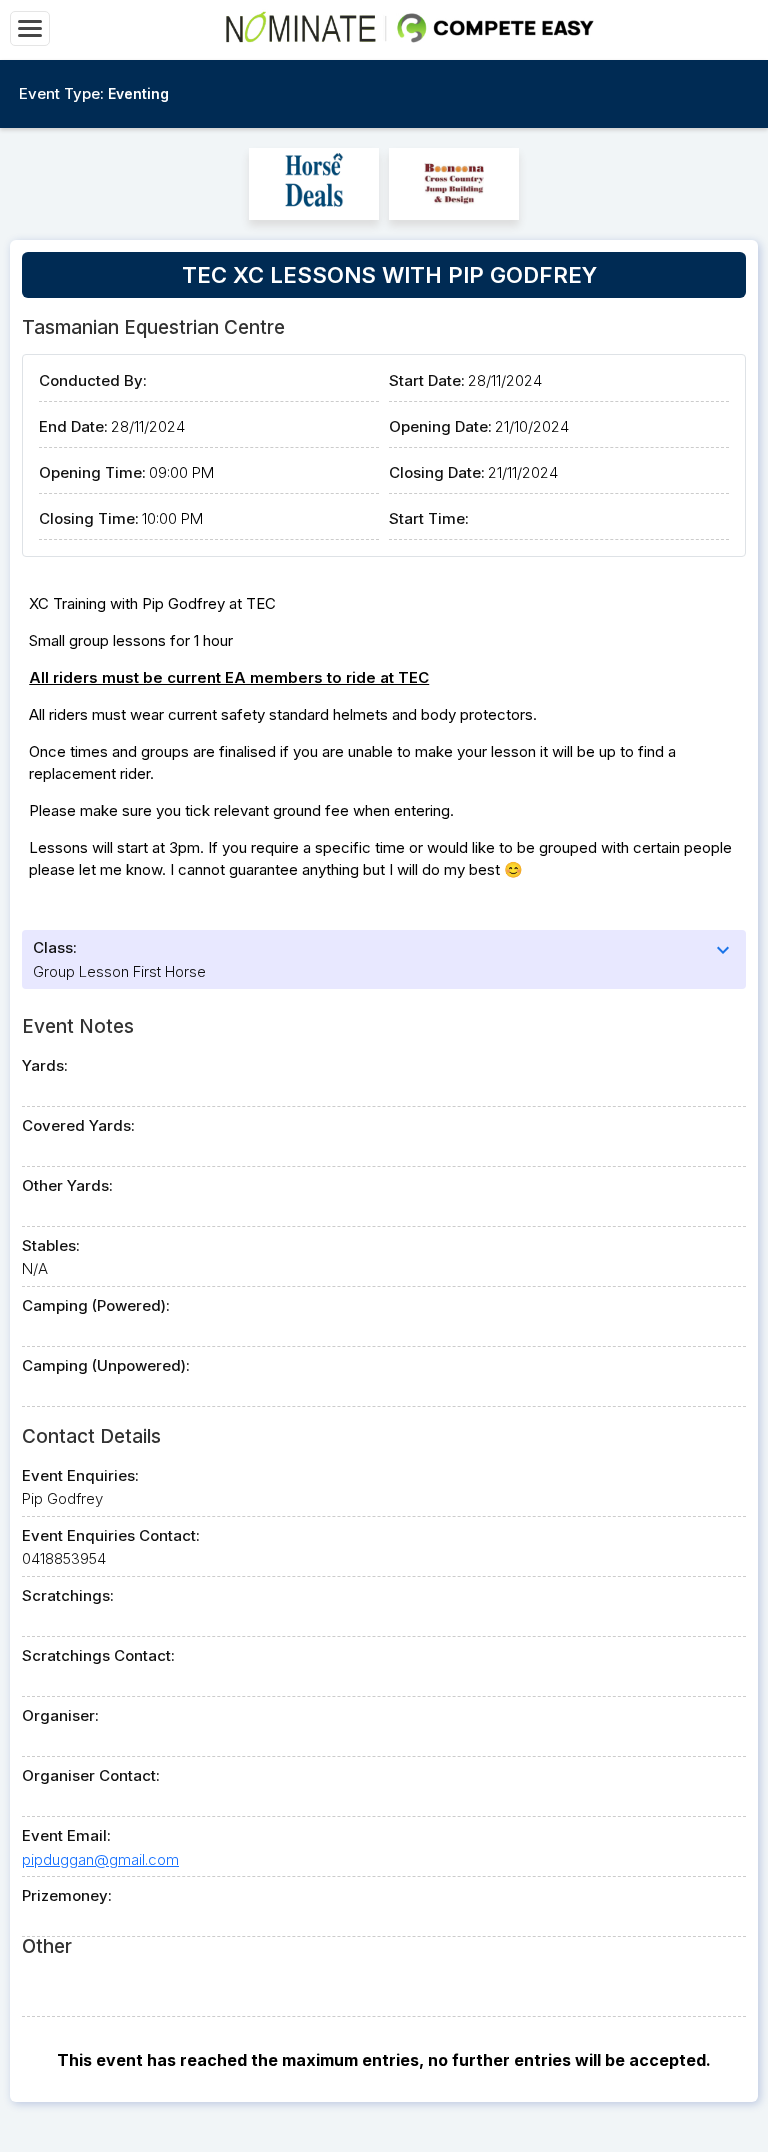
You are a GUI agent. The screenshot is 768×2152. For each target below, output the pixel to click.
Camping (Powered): (96, 1305)
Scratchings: (68, 1595)
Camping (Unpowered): (106, 1365)
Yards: (45, 1065)
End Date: (73, 426)
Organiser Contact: (91, 1775)
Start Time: (429, 518)
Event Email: (66, 1835)
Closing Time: (89, 518)
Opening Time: (92, 472)
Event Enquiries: (80, 1475)
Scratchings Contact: (98, 1655)
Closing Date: (437, 472)
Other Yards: (67, 1185)
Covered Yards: (78, 1125)
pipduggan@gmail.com (100, 1859)
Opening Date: (440, 426)
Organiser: (60, 1715)
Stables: (51, 1245)
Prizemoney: (67, 1895)
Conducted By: (93, 380)
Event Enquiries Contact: (111, 1535)
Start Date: (427, 380)
